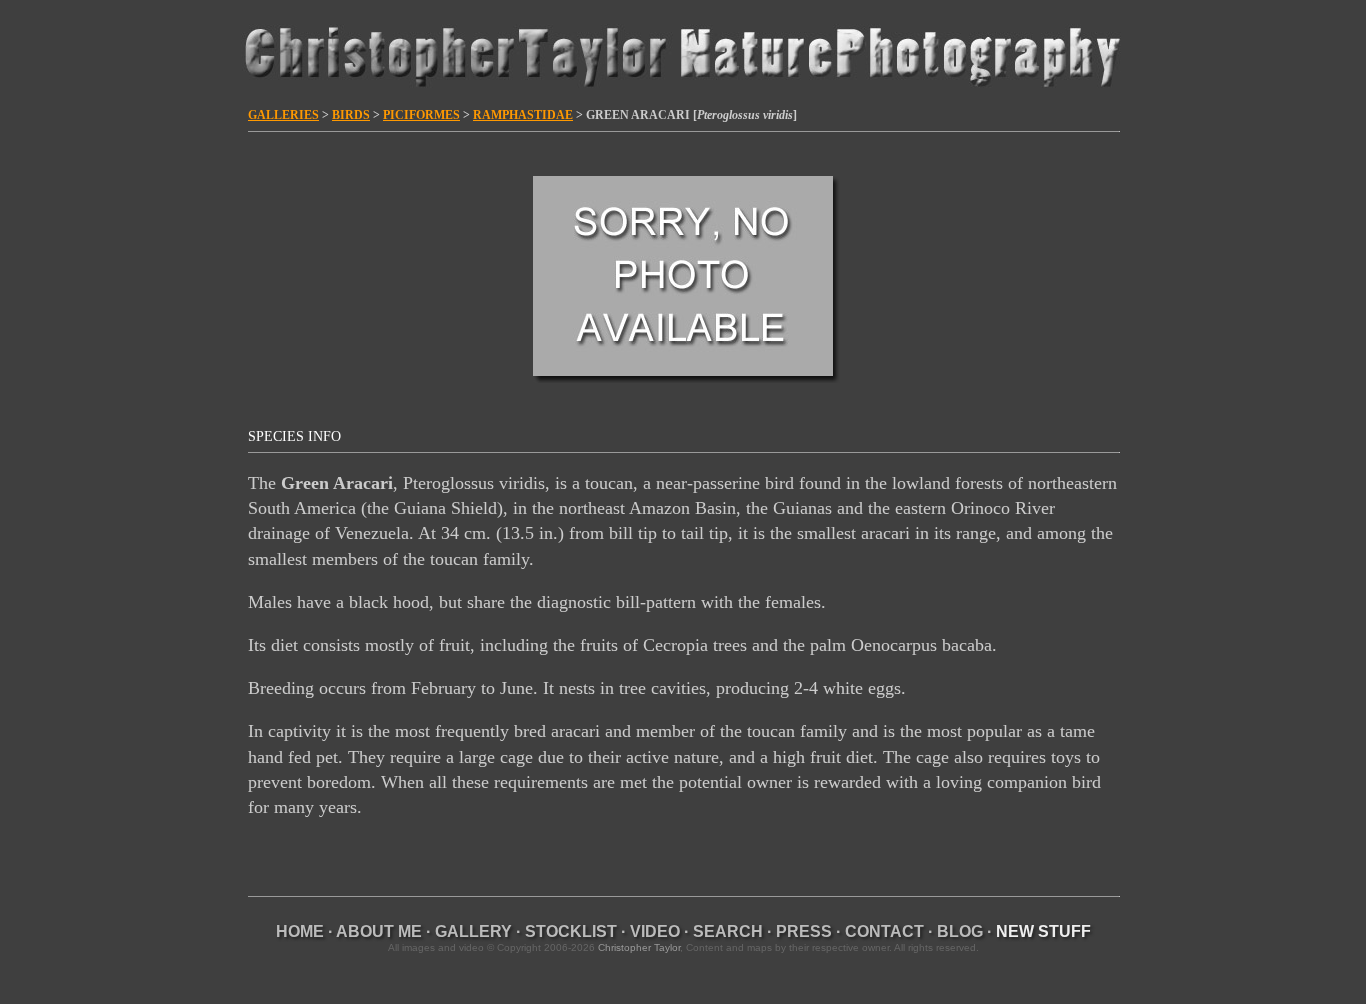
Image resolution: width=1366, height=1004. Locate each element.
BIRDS (351, 115)
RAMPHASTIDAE (523, 115)
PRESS (804, 931)
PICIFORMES (421, 115)
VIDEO (655, 931)
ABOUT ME (379, 931)
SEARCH (728, 931)
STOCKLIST (571, 931)
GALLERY (473, 931)
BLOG (960, 931)
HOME (300, 931)
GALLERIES (283, 115)
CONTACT (884, 931)
